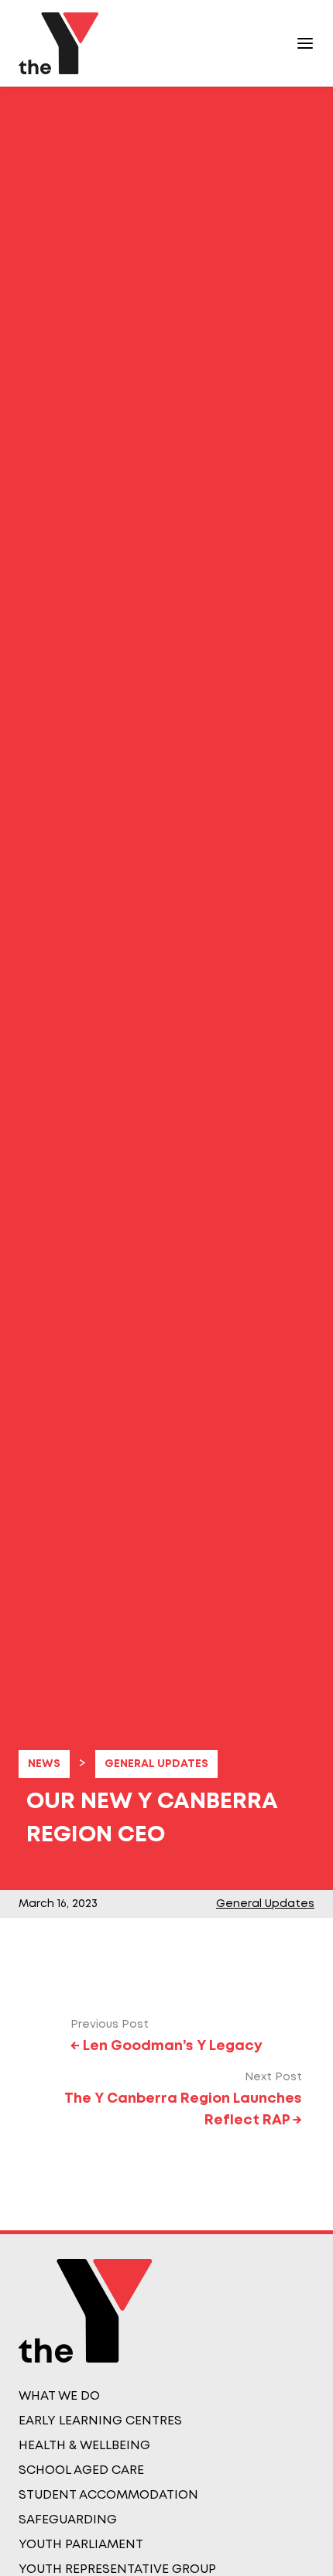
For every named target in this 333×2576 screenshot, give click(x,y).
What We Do (59, 2396)
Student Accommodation (108, 2495)
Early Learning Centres (100, 2421)
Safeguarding (68, 2520)
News (44, 1764)
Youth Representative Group (117, 2569)
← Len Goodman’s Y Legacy (166, 2046)
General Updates (156, 1764)
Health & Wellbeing (84, 2446)
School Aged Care (81, 2470)
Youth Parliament (81, 2545)
